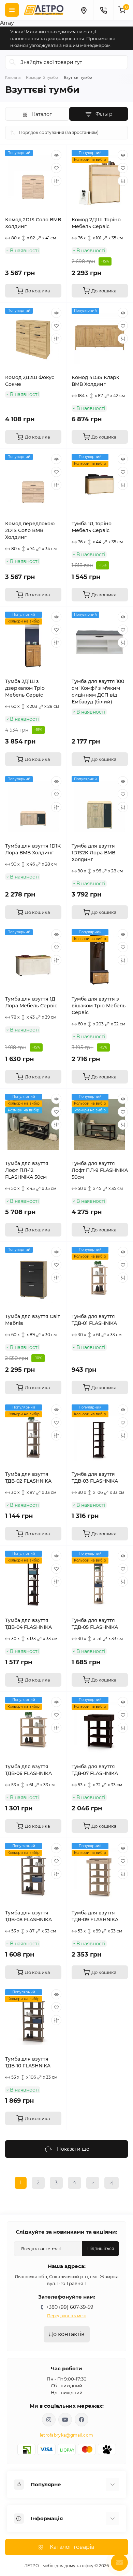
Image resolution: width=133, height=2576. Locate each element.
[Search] (13, 62)
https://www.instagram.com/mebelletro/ (49, 2420)
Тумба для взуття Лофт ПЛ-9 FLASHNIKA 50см (100, 1170)
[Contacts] (103, 10)
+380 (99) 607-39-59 (70, 2307)
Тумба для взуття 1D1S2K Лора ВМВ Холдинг (93, 853)
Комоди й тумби (42, 78)
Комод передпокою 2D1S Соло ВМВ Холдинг (30, 530)
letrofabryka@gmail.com (67, 2435)
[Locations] (84, 10)
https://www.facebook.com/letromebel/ (82, 2420)
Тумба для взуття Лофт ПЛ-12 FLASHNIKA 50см (27, 1170)
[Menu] (12, 10)
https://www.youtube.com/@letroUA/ (65, 2420)
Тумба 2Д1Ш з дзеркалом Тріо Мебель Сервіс (25, 688)
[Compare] (56, 181)
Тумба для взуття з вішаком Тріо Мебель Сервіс (99, 1006)
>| (112, 2183)
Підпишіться (101, 2248)
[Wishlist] (56, 168)
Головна (13, 78)
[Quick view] (56, 155)
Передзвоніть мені (67, 2316)
